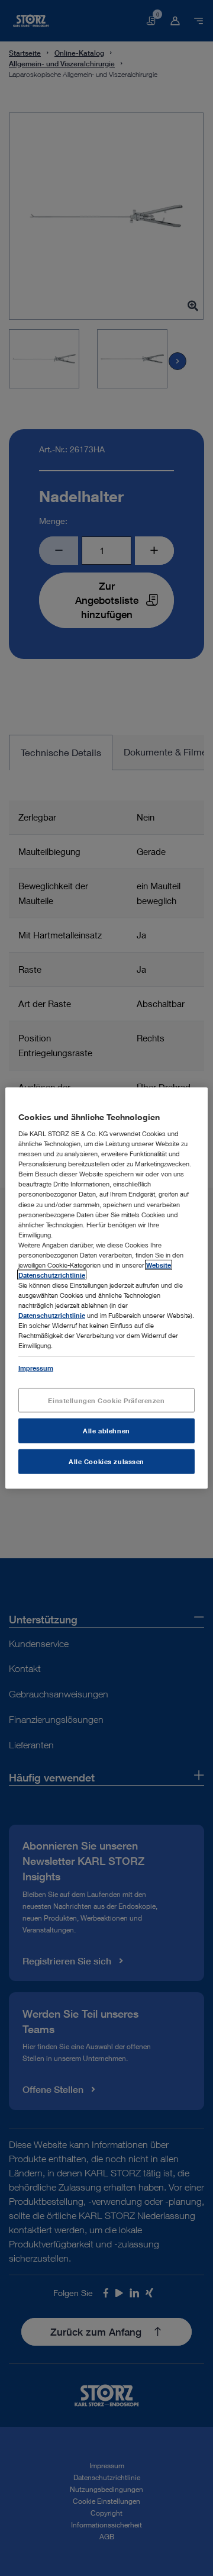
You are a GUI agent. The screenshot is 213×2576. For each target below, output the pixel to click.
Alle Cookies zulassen (106, 1461)
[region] (106, 1288)
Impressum (36, 1368)
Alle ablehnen (106, 1431)
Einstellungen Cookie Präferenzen (106, 1400)
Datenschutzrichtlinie (52, 1315)
